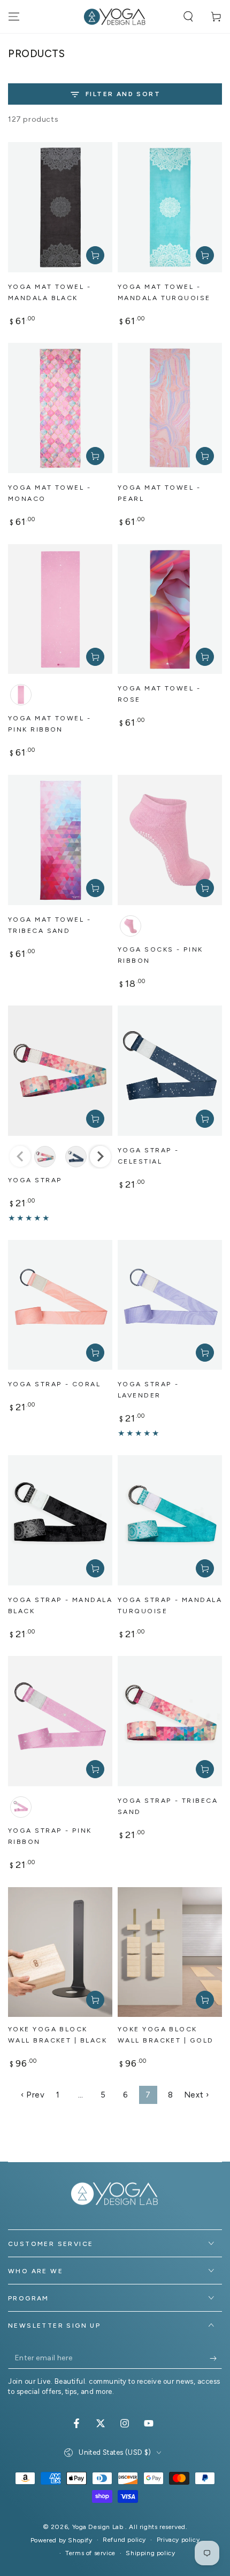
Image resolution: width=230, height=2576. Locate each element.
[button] (188, 17)
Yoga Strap (35, 1180)
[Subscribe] (216, 2358)
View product (95, 1119)
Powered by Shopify (62, 2540)
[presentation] (100, 1156)
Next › (197, 2095)
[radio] (21, 695)
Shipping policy (150, 2553)
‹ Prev (33, 2095)
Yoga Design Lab (99, 2527)
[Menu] (14, 17)
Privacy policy (178, 2540)
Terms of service (90, 2553)
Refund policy (124, 2540)
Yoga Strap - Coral (54, 1384)
